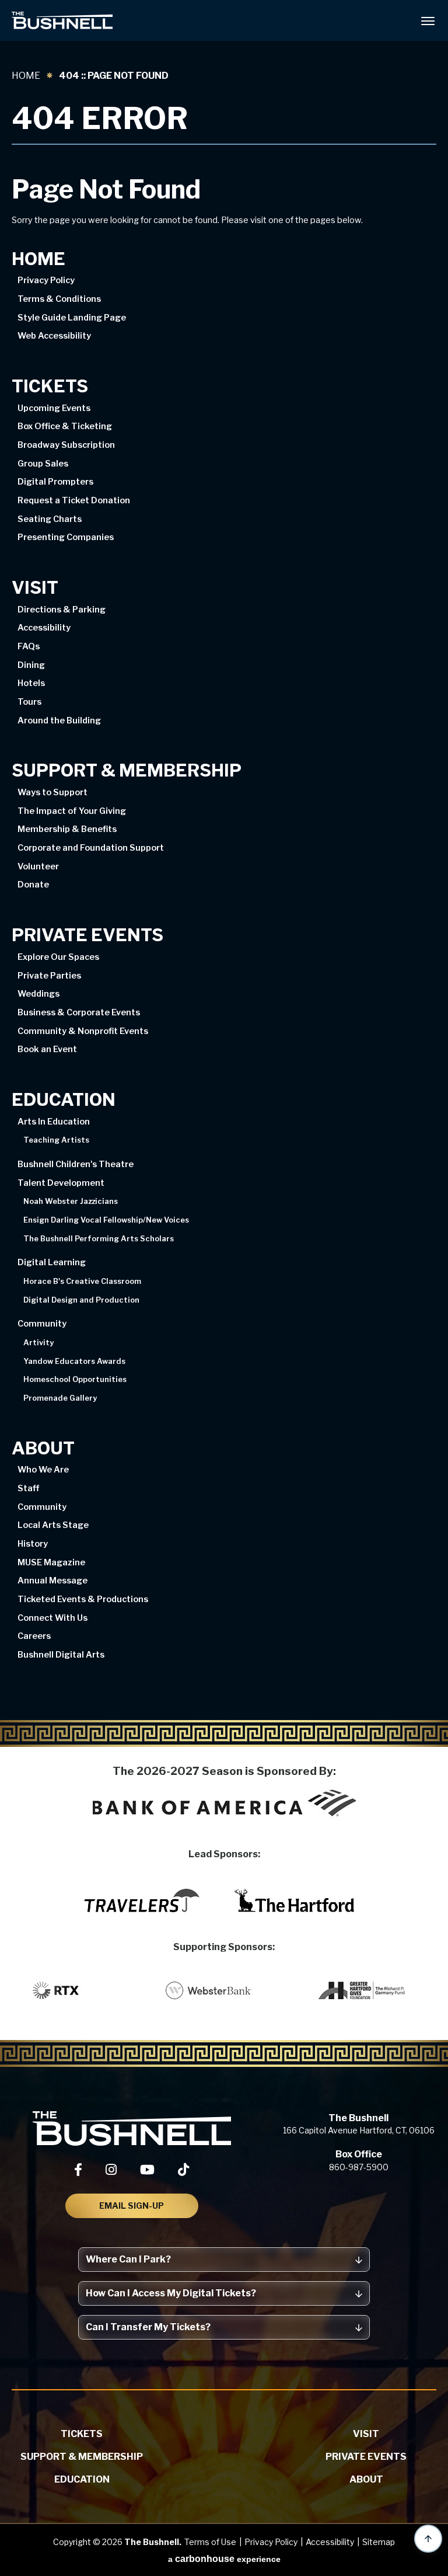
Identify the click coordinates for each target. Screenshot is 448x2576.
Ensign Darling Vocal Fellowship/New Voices (106, 1221)
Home (26, 76)
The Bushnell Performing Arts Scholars (99, 1239)
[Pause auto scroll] (433, 1948)
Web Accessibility (54, 336)
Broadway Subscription (66, 445)
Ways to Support (52, 792)
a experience (224, 2559)
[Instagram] (111, 2170)
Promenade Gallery (60, 1399)
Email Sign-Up (132, 2206)
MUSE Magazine (51, 1562)
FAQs (29, 646)
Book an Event (47, 1049)
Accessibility (44, 628)
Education (64, 1100)
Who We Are (43, 1470)
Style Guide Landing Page (72, 318)
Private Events (87, 935)
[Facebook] (78, 2170)
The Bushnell (62, 20)
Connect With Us (52, 1618)
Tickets (50, 387)
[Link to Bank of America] (224, 1803)
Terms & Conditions (59, 299)
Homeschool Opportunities (75, 1380)
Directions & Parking (62, 610)
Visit (35, 588)
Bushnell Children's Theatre (76, 1164)
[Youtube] (147, 2170)
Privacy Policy (46, 280)
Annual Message (52, 1581)
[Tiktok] (183, 2170)
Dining (31, 665)
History (33, 1544)
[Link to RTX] (75, 1990)
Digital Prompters (55, 482)
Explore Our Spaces (58, 957)
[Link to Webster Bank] (228, 1990)
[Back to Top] (428, 2539)
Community (42, 1324)
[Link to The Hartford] (295, 1900)
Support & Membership (127, 771)
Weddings (38, 994)
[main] (224, 895)
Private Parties (49, 976)
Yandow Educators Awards (74, 1362)
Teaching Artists (56, 1141)
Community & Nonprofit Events (83, 1031)
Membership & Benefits (67, 829)
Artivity (38, 1343)
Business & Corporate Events (79, 1012)
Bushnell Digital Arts (61, 1655)
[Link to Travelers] (142, 1900)
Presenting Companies (66, 537)
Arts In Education (54, 1122)
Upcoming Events (54, 408)
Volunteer (38, 866)
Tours (29, 702)
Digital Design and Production (81, 1301)
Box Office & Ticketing (65, 426)
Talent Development (61, 1183)
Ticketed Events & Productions (83, 1599)
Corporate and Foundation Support (91, 848)
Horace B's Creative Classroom (82, 1282)
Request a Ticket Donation (74, 500)
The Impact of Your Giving (72, 811)
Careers (34, 1636)
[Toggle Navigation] (428, 20)
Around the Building (59, 720)
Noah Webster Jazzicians (71, 1202)
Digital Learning (52, 1262)
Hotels (31, 683)
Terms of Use (210, 2542)
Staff (28, 1488)
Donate (33, 885)
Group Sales (43, 464)
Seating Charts (50, 519)
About (43, 1449)
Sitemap (379, 2542)
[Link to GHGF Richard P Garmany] (381, 1990)
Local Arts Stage (53, 1525)
